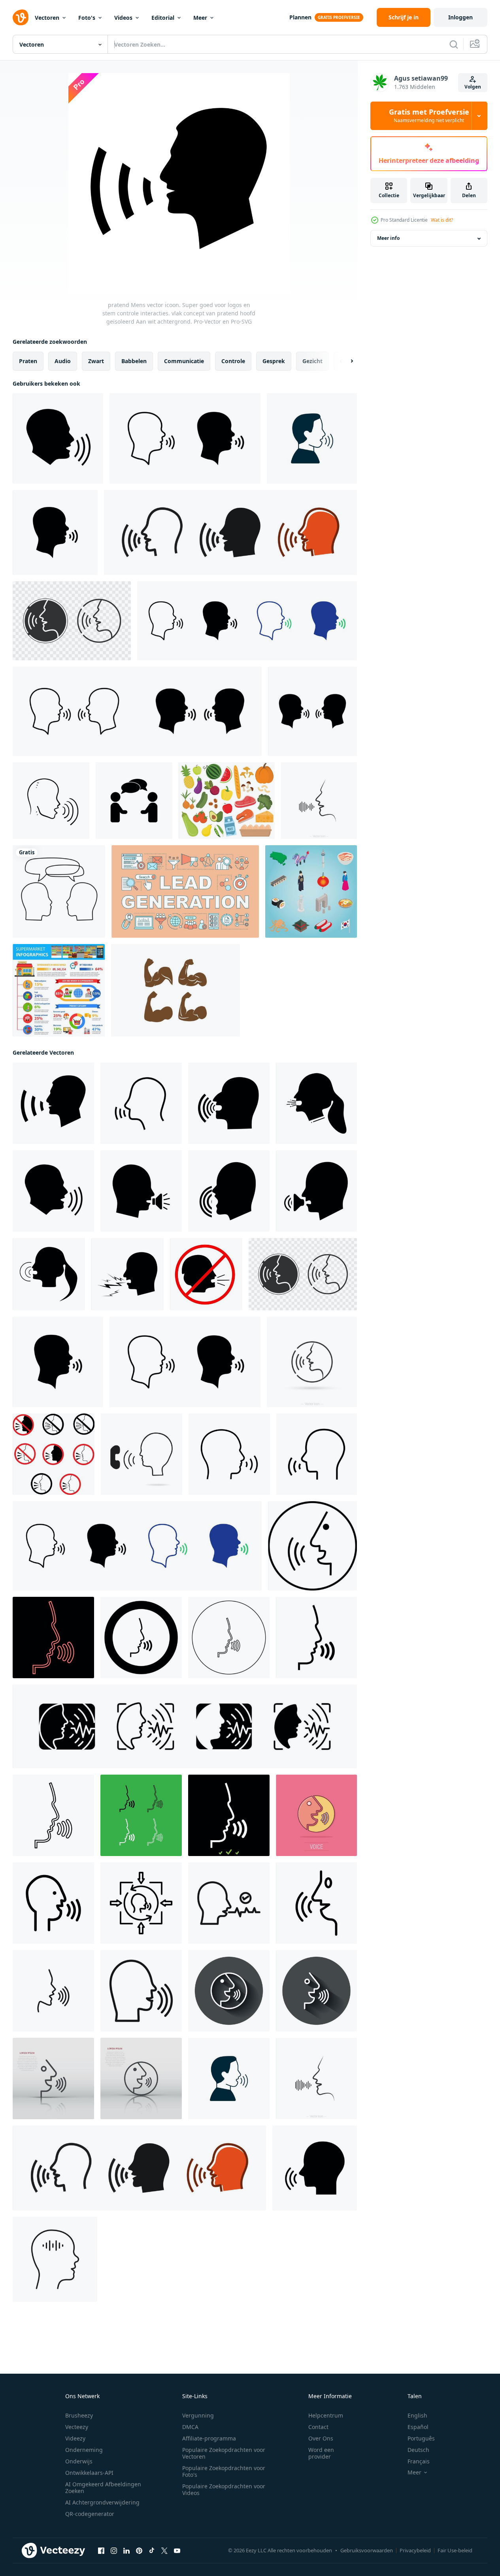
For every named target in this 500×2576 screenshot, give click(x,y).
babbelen (134, 361)
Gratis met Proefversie (429, 116)
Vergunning (198, 2415)
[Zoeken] (454, 44)
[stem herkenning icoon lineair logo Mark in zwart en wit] (316, 1903)
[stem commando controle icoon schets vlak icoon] (53, 1903)
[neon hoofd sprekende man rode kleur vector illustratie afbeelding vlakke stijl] (53, 1638)
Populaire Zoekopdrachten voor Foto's (224, 2471)
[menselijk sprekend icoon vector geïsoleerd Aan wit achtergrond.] (315, 2168)
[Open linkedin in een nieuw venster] (126, 2551)
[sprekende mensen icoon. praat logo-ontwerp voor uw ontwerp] (134, 801)
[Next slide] (345, 361)
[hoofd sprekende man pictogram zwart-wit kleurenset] (141, 1815)
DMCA (190, 2427)
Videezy (75, 2438)
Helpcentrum (326, 2415)
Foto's (87, 18)
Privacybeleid (415, 2550)
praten (28, 361)
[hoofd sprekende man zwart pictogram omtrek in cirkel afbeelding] (229, 1638)
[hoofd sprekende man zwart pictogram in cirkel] (141, 1638)
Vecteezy (77, 2427)
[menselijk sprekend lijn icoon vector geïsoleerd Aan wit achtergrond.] (229, 1454)
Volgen (473, 87)
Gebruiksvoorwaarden (367, 2550)
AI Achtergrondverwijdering (102, 2502)
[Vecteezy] (21, 17)
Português (421, 2438)
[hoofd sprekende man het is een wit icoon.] (229, 1815)
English (417, 2415)
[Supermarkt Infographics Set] (59, 990)
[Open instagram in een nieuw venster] (114, 2551)
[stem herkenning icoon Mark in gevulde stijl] (141, 1991)
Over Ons (321, 2438)
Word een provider (321, 2453)
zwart (96, 361)
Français (419, 2461)
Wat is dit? (442, 220)
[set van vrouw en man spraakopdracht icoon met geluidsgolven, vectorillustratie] (185, 1726)
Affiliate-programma (209, 2438)
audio (63, 361)
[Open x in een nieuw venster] (164, 2551)
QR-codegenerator (90, 2514)
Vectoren (47, 18)
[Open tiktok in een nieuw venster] (152, 2551)
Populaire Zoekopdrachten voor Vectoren (224, 2453)
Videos (123, 18)
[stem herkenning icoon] (229, 1903)
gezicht (312, 361)
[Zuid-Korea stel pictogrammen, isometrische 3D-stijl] (311, 891)
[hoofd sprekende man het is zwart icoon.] (316, 1638)
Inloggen (460, 17)
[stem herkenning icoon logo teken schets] (53, 1991)
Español (418, 2427)
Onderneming (84, 2450)
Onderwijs (79, 2461)
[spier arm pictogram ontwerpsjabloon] (175, 990)
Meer (200, 18)
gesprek (274, 361)
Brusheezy (79, 2415)
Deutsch (418, 2450)
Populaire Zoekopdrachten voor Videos (224, 2489)
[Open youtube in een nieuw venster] (177, 2551)
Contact (318, 2427)
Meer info (388, 238)
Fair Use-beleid (455, 2550)
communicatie (184, 361)
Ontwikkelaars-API (89, 2473)
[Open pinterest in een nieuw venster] (139, 2551)
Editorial (163, 18)
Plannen (300, 17)
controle (233, 361)
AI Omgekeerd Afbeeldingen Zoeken (103, 2487)
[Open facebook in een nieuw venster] (101, 2551)
